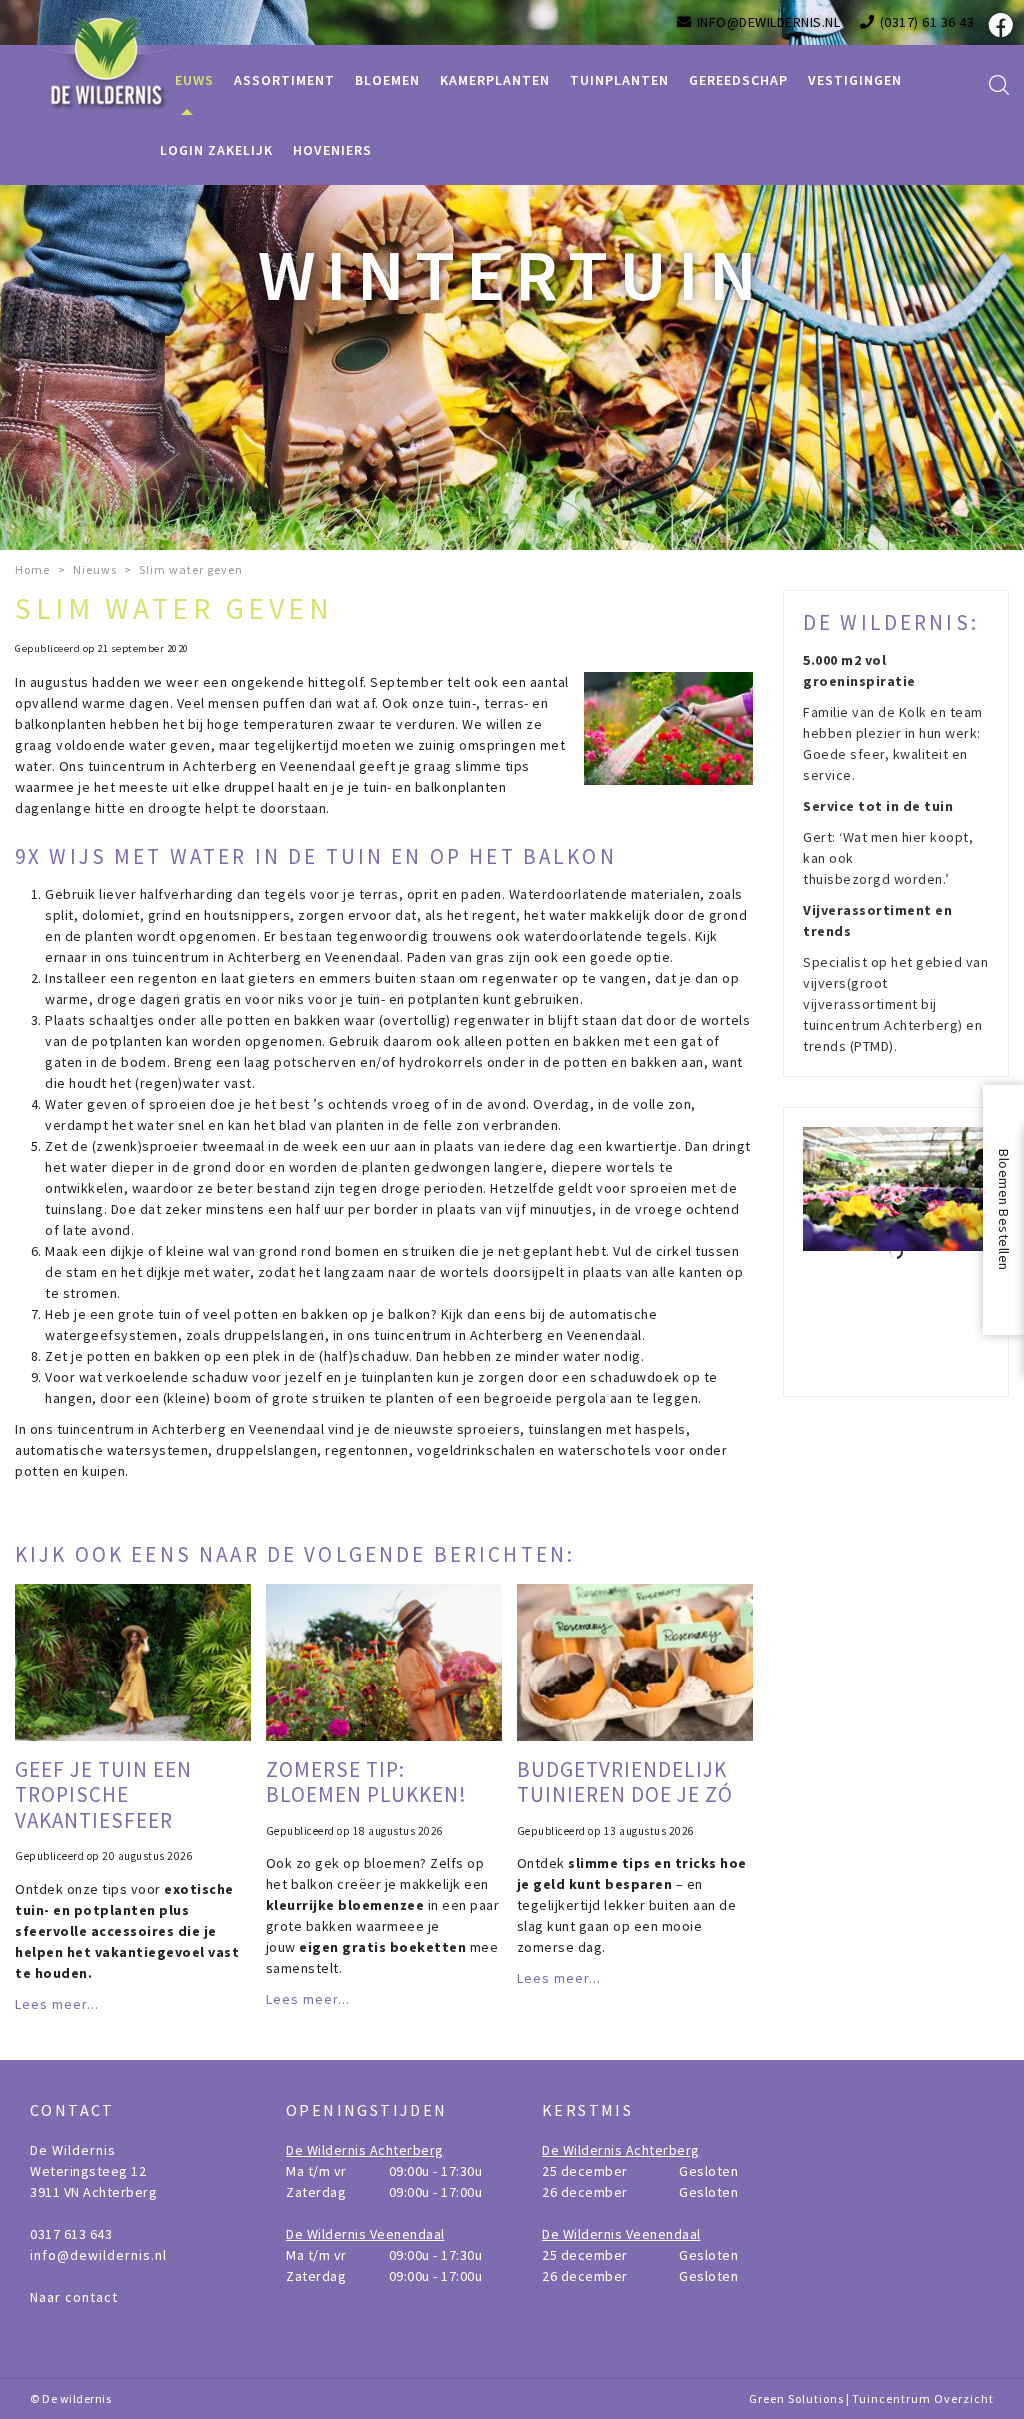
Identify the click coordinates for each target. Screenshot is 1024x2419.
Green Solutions (796, 2398)
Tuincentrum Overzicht (923, 2398)
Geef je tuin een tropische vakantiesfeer (103, 1794)
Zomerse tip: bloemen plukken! (366, 1782)
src (999, 85)
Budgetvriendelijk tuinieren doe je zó (625, 1782)
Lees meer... (57, 2004)
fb (999, 25)
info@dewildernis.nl (98, 2255)
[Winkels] (896, 1252)
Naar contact (74, 2297)
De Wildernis (73, 2150)
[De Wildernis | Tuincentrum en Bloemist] (109, 60)
